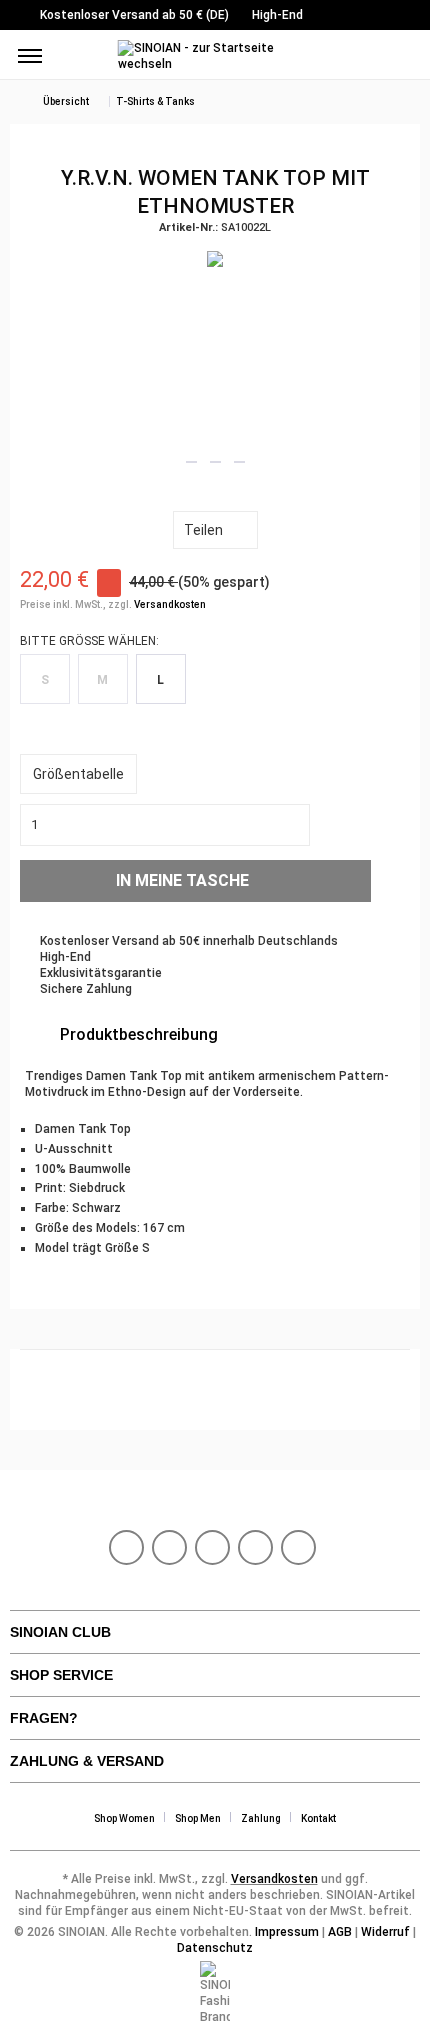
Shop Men (198, 1818)
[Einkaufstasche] (398, 58)
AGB (340, 1932)
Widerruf (385, 1932)
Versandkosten (170, 604)
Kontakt (318, 1818)
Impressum (287, 1932)
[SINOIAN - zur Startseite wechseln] (215, 57)
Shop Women (124, 1818)
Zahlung (261, 1818)
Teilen (203, 530)
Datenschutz (215, 1948)
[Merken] (392, 879)
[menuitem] (30, 55)
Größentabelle (78, 774)
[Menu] (30, 55)
